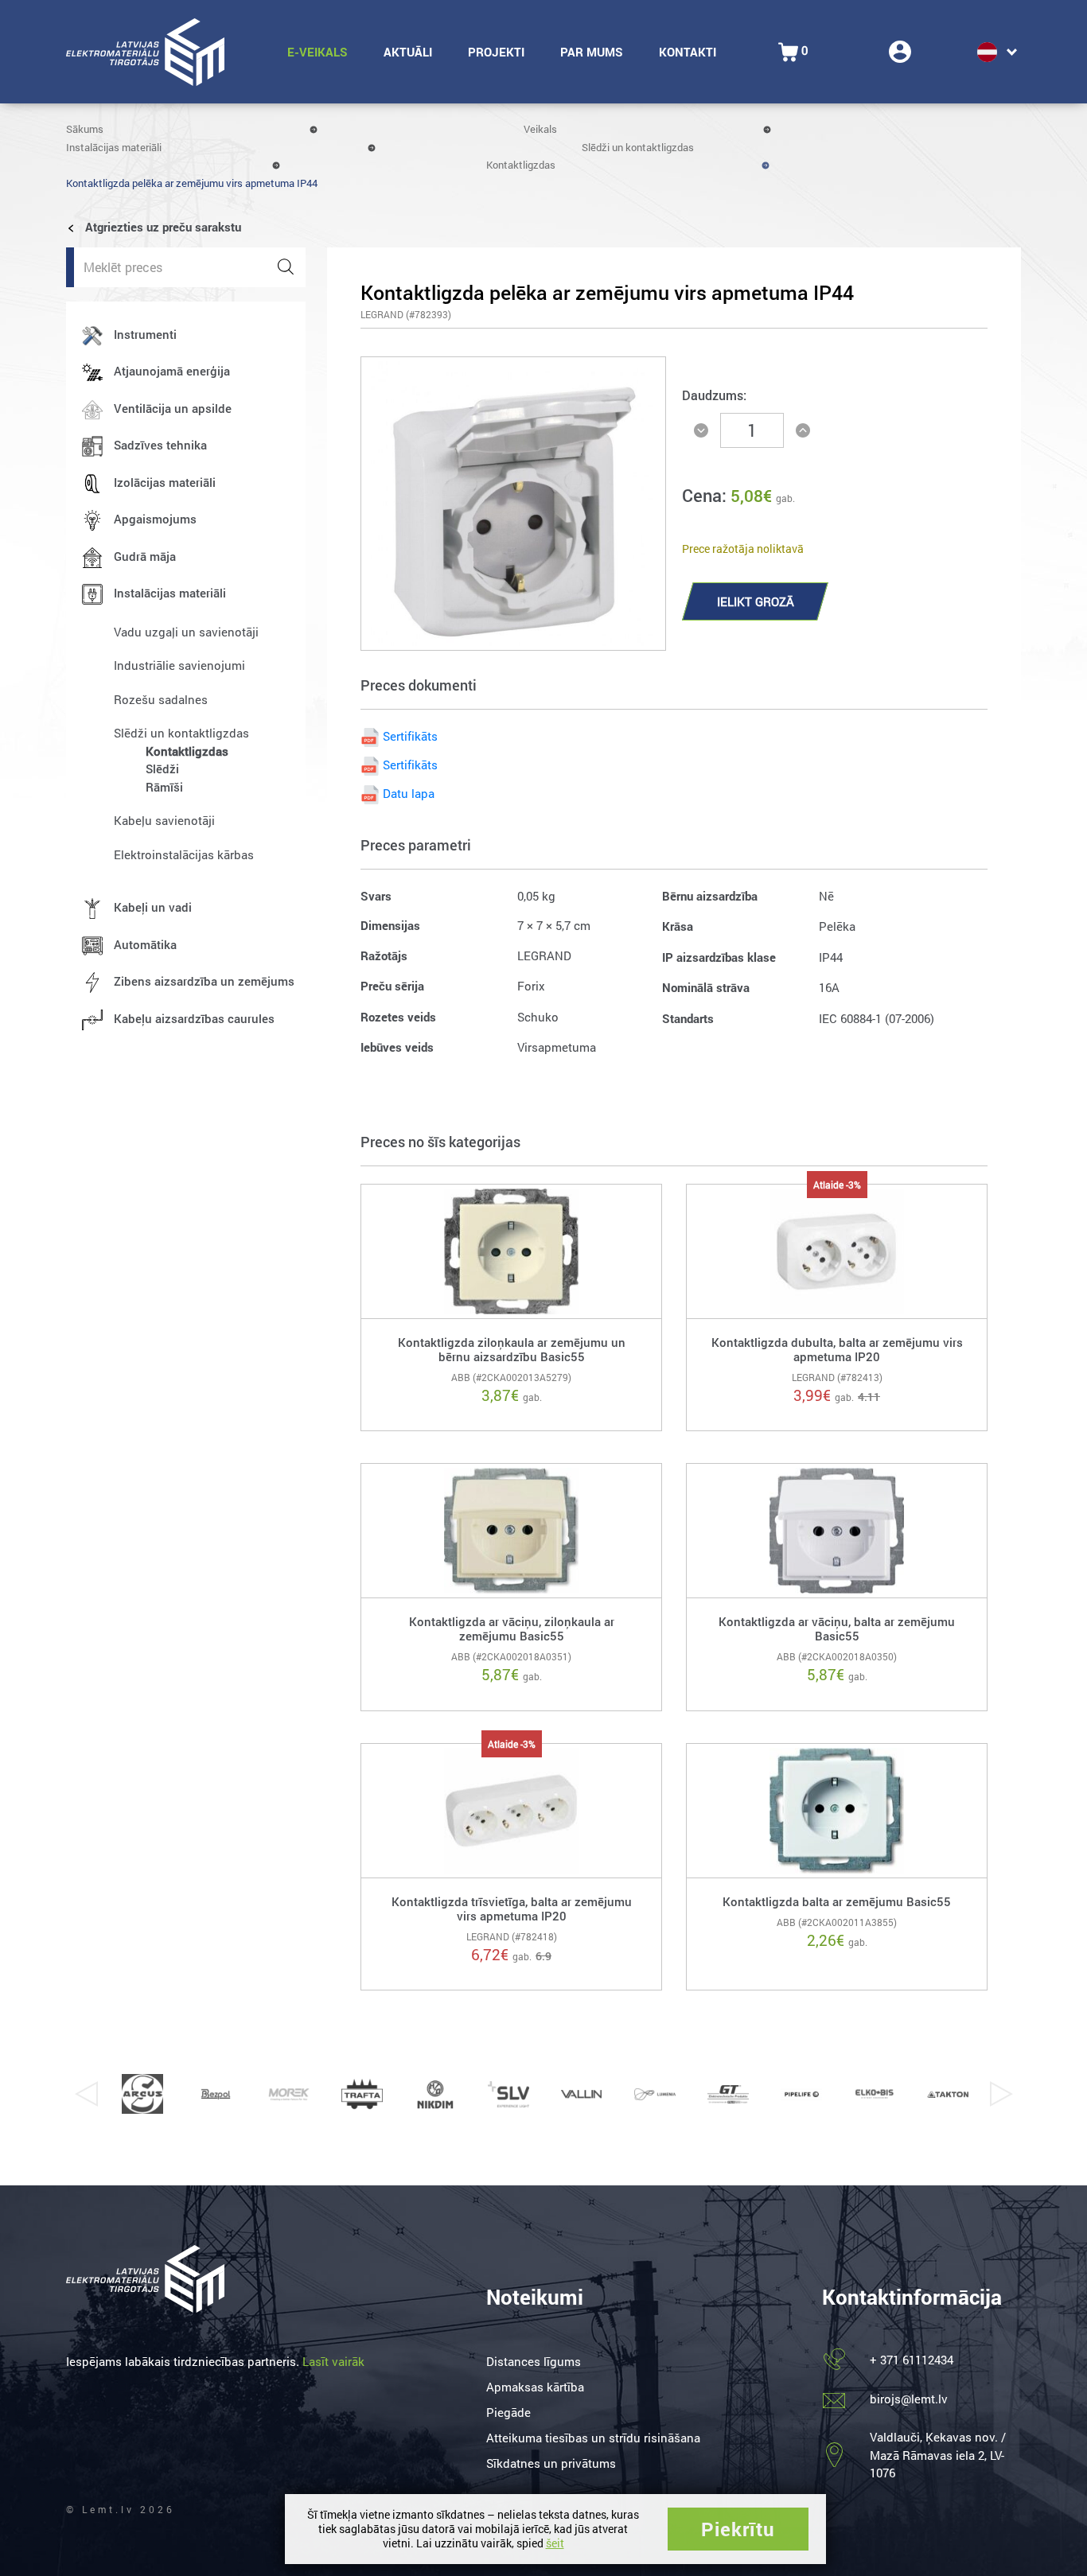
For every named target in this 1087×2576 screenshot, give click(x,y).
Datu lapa (409, 793)
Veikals (540, 129)
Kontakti (688, 52)
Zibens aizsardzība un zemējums (204, 981)
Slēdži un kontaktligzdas (638, 147)
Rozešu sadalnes (161, 699)
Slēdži (162, 769)
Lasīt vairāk (333, 2361)
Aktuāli (408, 52)
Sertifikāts (410, 736)
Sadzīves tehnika (160, 445)
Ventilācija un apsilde (173, 408)
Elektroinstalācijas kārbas (184, 854)
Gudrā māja (145, 556)
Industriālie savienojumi (179, 665)
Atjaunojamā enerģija (172, 371)
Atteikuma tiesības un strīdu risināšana (593, 2438)
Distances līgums (534, 2361)
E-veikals (318, 52)
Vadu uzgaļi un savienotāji (186, 632)
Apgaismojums (155, 519)
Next (1001, 2094)
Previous (86, 2094)
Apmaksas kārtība (535, 2387)
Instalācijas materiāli (114, 147)
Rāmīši (164, 787)
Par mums (592, 52)
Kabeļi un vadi (153, 907)
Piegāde (508, 2412)
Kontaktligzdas (521, 165)
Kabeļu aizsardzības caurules (194, 1018)
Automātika (145, 944)
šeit (555, 2543)
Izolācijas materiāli (165, 482)
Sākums (85, 129)
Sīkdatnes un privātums (551, 2463)
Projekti (496, 52)
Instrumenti (145, 334)
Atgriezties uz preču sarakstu (162, 227)
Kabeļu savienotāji (164, 820)
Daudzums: (714, 395)
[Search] (286, 267)
